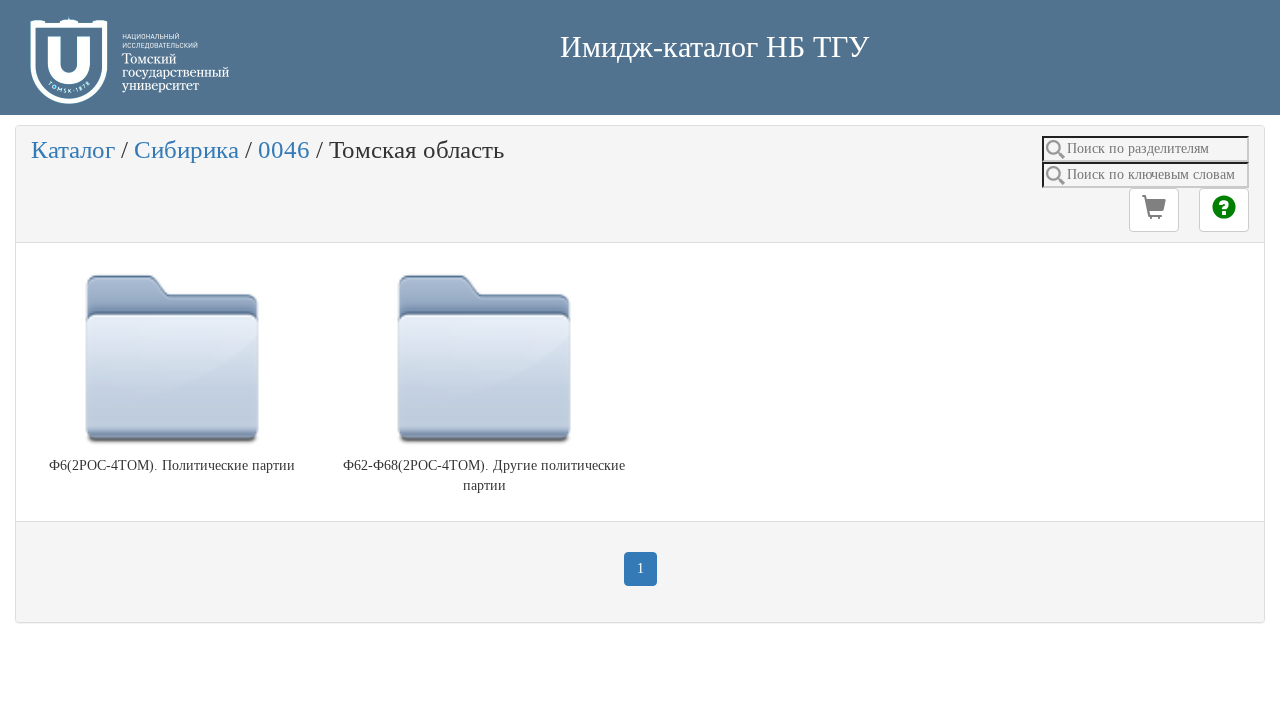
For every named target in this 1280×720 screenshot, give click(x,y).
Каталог (73, 149)
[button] (1154, 210)
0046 (284, 149)
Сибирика (186, 149)
